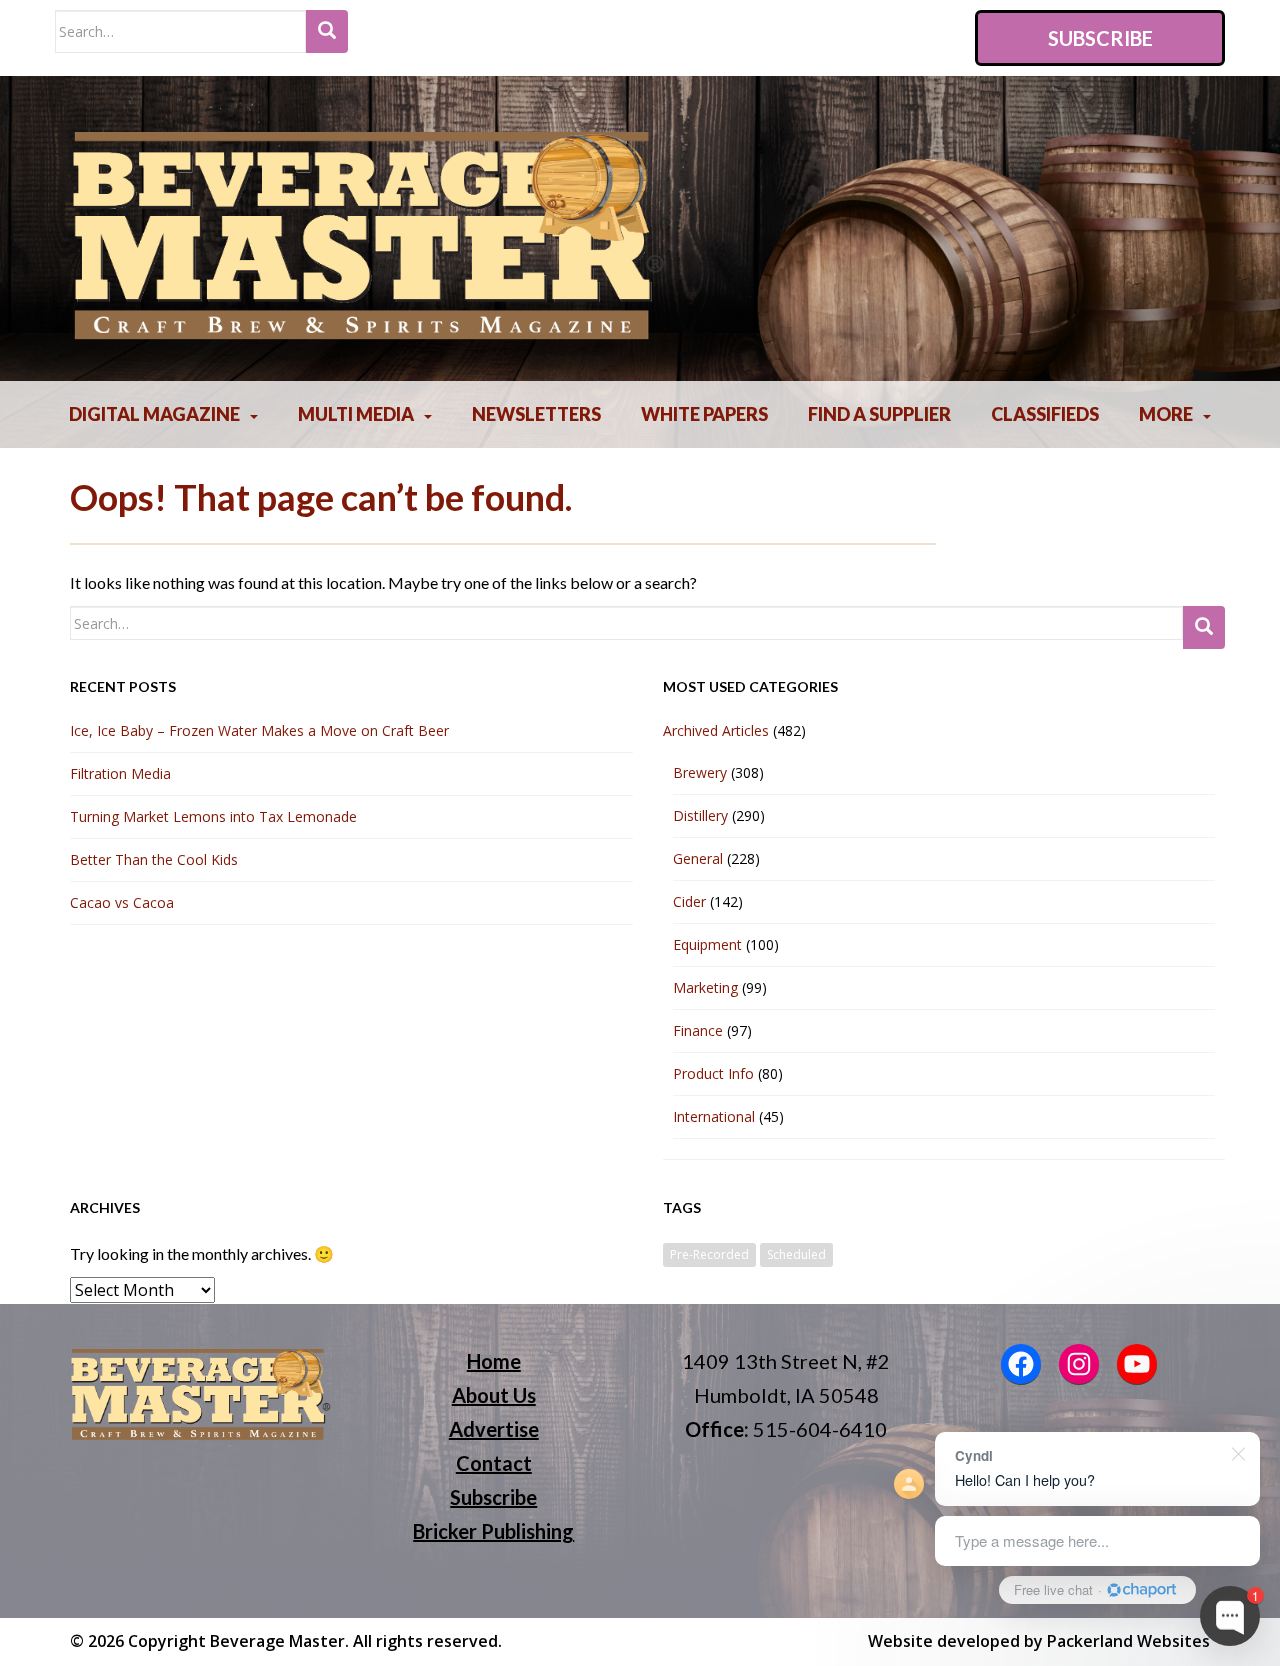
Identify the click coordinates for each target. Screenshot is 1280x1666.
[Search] (327, 31)
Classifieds (1045, 414)
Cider (689, 901)
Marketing (705, 987)
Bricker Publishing (493, 1531)
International (714, 1116)
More (1166, 414)
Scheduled (796, 1254)
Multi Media (356, 414)
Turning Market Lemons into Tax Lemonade (213, 816)
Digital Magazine (154, 414)
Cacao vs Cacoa (122, 902)
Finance (698, 1030)
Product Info (713, 1073)
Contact (494, 1463)
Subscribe (1100, 38)
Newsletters (536, 414)
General (698, 858)
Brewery (700, 772)
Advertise (494, 1429)
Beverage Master (277, 1641)
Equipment (707, 944)
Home (494, 1361)
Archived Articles (716, 730)
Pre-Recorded (709, 1254)
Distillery (700, 815)
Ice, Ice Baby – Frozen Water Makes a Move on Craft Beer (259, 730)
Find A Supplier (879, 414)
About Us (494, 1395)
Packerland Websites (1128, 1641)
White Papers (704, 414)
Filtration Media (120, 773)
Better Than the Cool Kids (154, 859)
